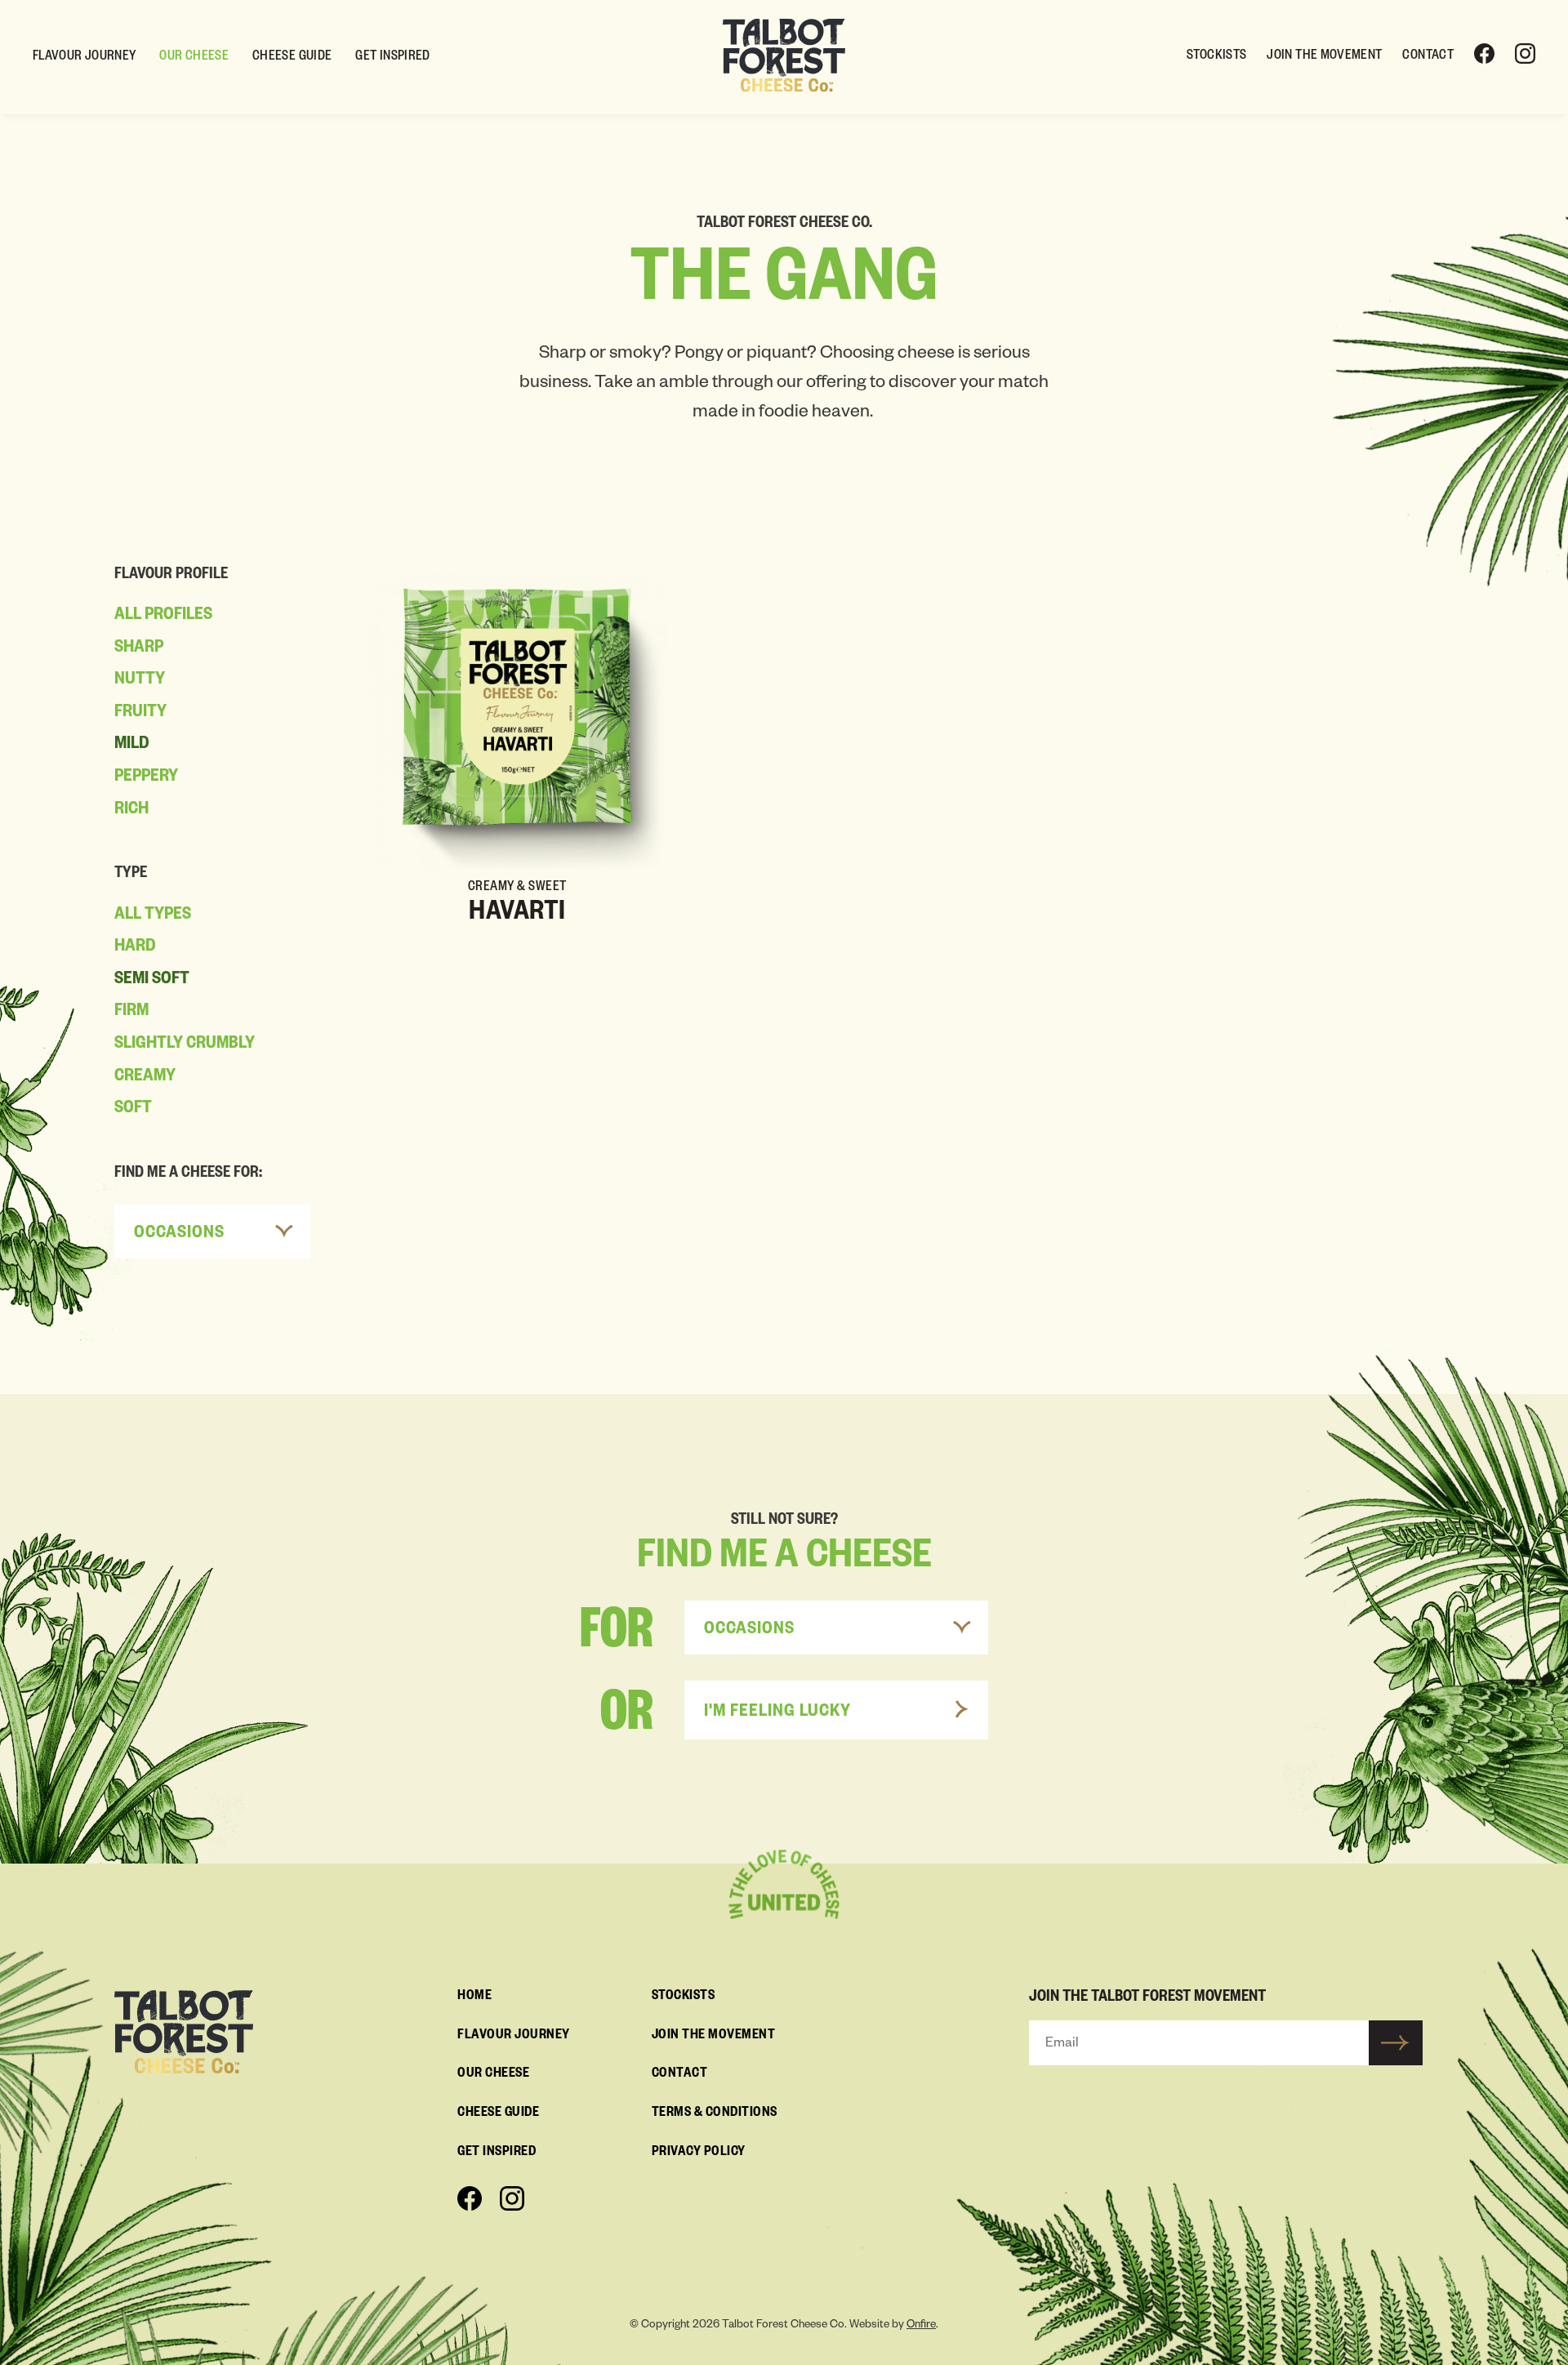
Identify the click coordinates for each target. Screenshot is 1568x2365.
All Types (153, 916)
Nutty (140, 681)
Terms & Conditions (715, 2114)
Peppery (146, 778)
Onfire (921, 2326)
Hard (135, 948)
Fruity (140, 714)
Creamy (145, 1078)
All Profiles (163, 617)
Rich (131, 811)
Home (474, 1998)
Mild (132, 746)
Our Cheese (194, 58)
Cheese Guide (292, 58)
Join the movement (1324, 57)
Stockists (1216, 57)
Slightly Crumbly (185, 1045)
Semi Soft (152, 981)
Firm (131, 1013)
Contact (1428, 57)
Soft (133, 1110)
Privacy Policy (699, 2153)
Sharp (139, 649)
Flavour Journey (84, 58)
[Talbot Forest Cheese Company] (784, 56)
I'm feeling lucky (777, 1713)
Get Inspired (392, 58)
